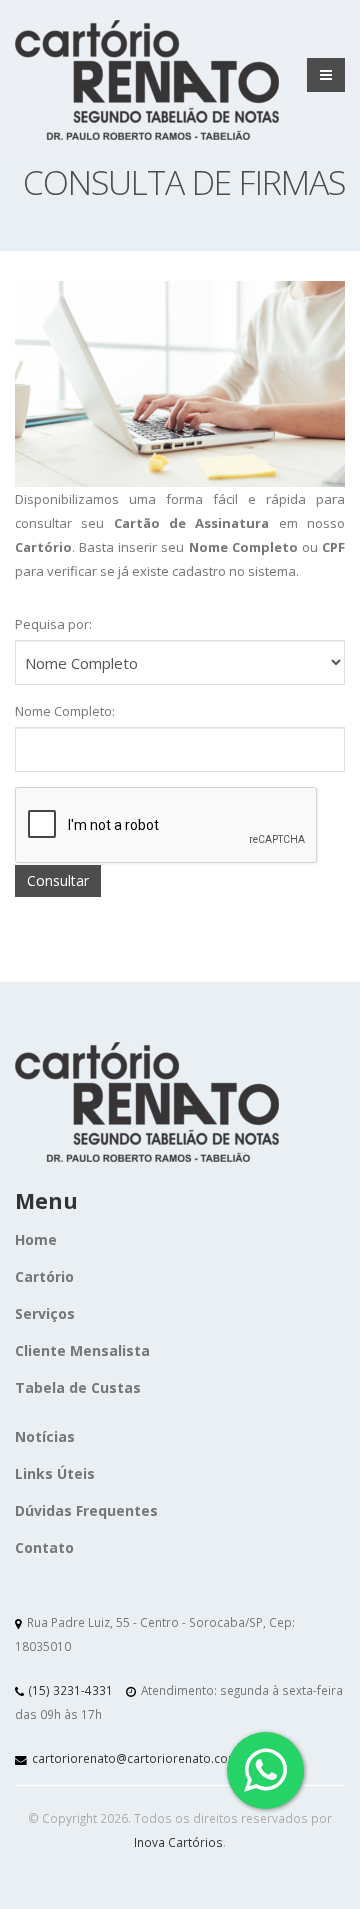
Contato (44, 1547)
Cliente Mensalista (82, 1350)
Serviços (45, 1313)
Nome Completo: (65, 711)
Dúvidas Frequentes (86, 1510)
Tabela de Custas (78, 1387)
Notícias (45, 1436)
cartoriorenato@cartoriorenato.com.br (143, 1758)
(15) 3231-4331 (71, 1690)
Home (36, 1239)
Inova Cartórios (178, 1842)
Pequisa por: (53, 624)
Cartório (44, 1276)
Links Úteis (55, 1473)
